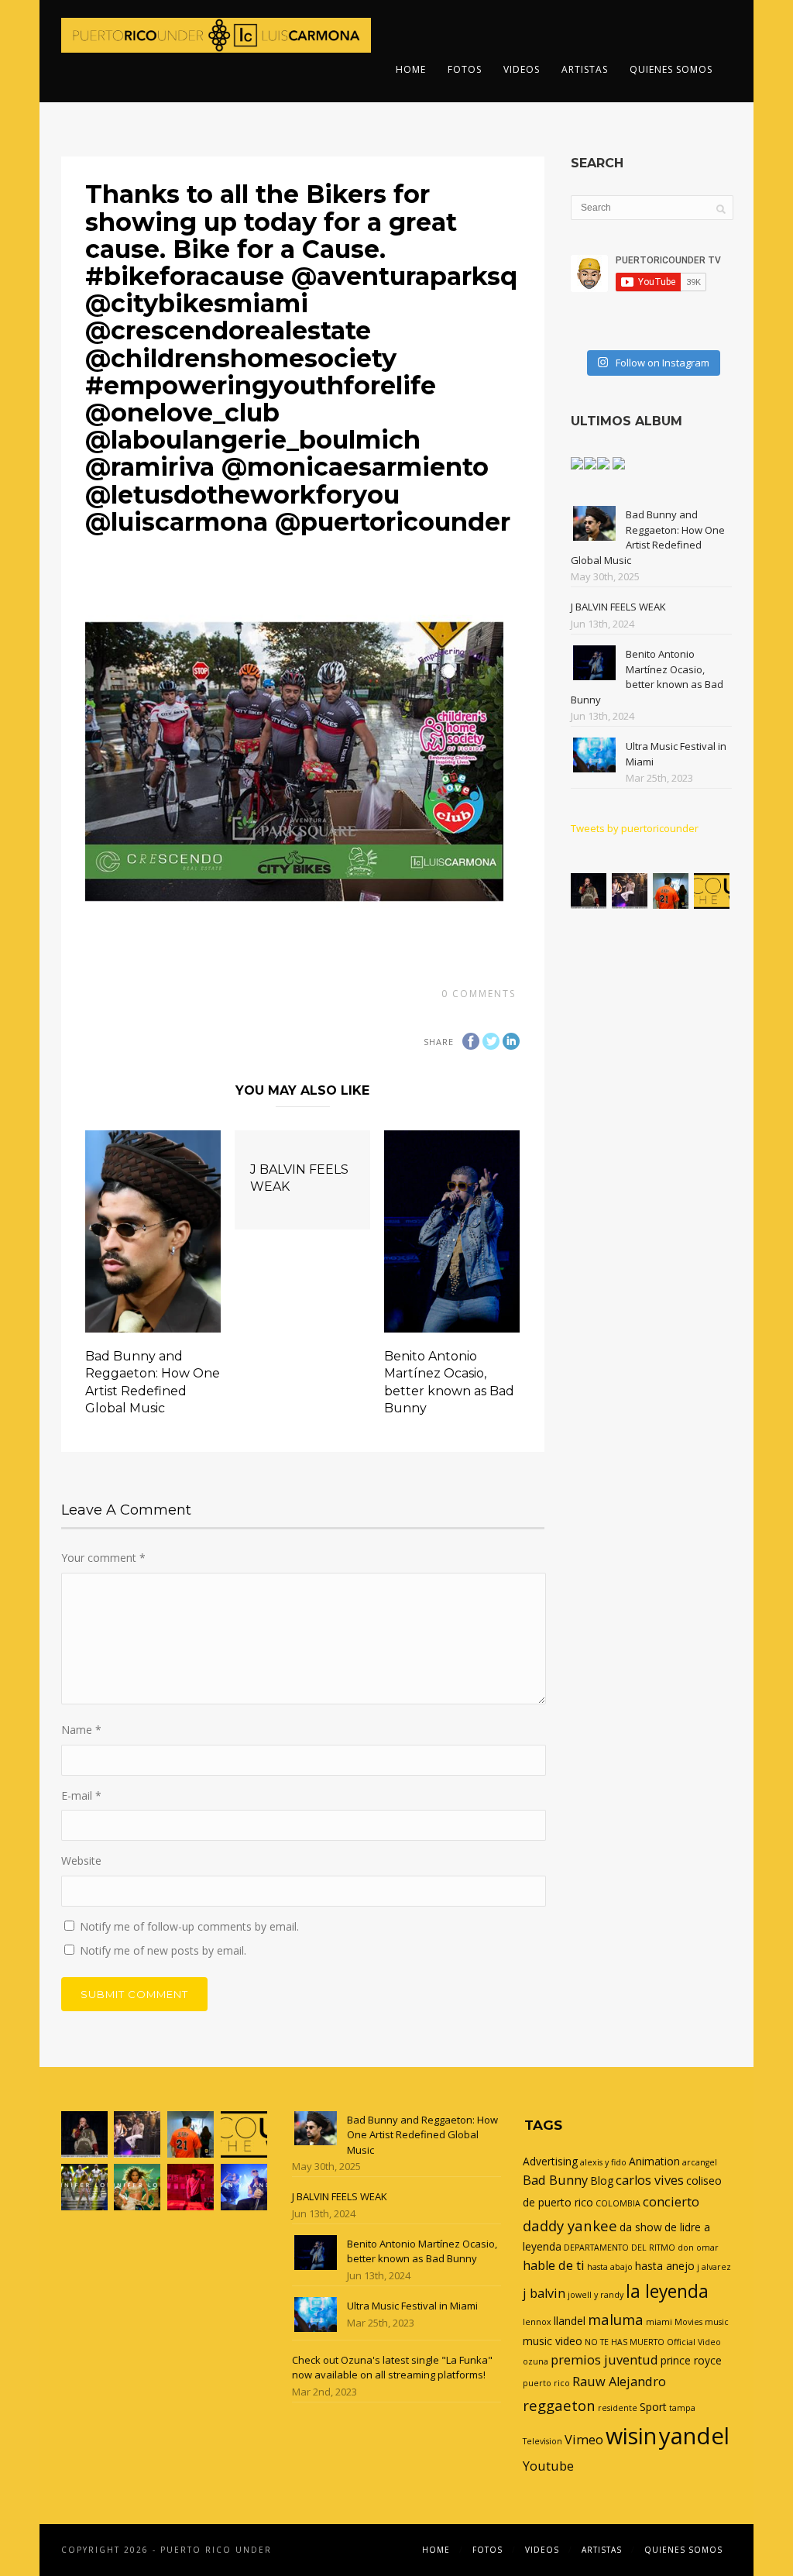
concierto (671, 2202)
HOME (411, 69)
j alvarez (714, 2267)
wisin (631, 2435)
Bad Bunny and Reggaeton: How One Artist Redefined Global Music (648, 537)
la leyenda (667, 2291)
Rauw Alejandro (619, 2382)
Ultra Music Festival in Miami (412, 2306)
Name (81, 1730)
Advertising (550, 2161)
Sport (653, 2407)
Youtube (548, 2466)
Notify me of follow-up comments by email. (189, 1926)
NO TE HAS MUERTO (625, 2342)
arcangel (700, 2162)
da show (641, 2227)
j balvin (544, 2293)
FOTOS (465, 69)
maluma (616, 2319)
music (717, 2322)
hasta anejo (665, 2266)
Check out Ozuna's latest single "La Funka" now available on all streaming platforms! (392, 2368)
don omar (698, 2248)
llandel (570, 2321)
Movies (688, 2322)
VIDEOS (522, 69)
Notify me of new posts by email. (163, 1950)
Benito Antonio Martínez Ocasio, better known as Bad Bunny (647, 677)
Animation (654, 2161)
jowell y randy (596, 2295)
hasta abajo (610, 2267)
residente (618, 2408)
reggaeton (559, 2405)
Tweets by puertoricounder (635, 828)
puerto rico (546, 2383)
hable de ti (554, 2265)
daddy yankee (570, 2225)
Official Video (694, 2342)
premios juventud (604, 2360)
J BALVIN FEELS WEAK (618, 607)
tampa (682, 2408)
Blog (602, 2180)
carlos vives (650, 2180)
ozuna (536, 2361)
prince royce (691, 2360)
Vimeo (584, 2440)
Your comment (103, 1558)
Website (81, 1861)
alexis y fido (603, 2162)
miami (659, 2322)
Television (542, 2441)
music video (553, 2341)
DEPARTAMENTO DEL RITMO (620, 2248)
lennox (537, 2322)
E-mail (81, 1795)
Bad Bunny (555, 2180)
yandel (694, 2436)
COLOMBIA (618, 2203)
